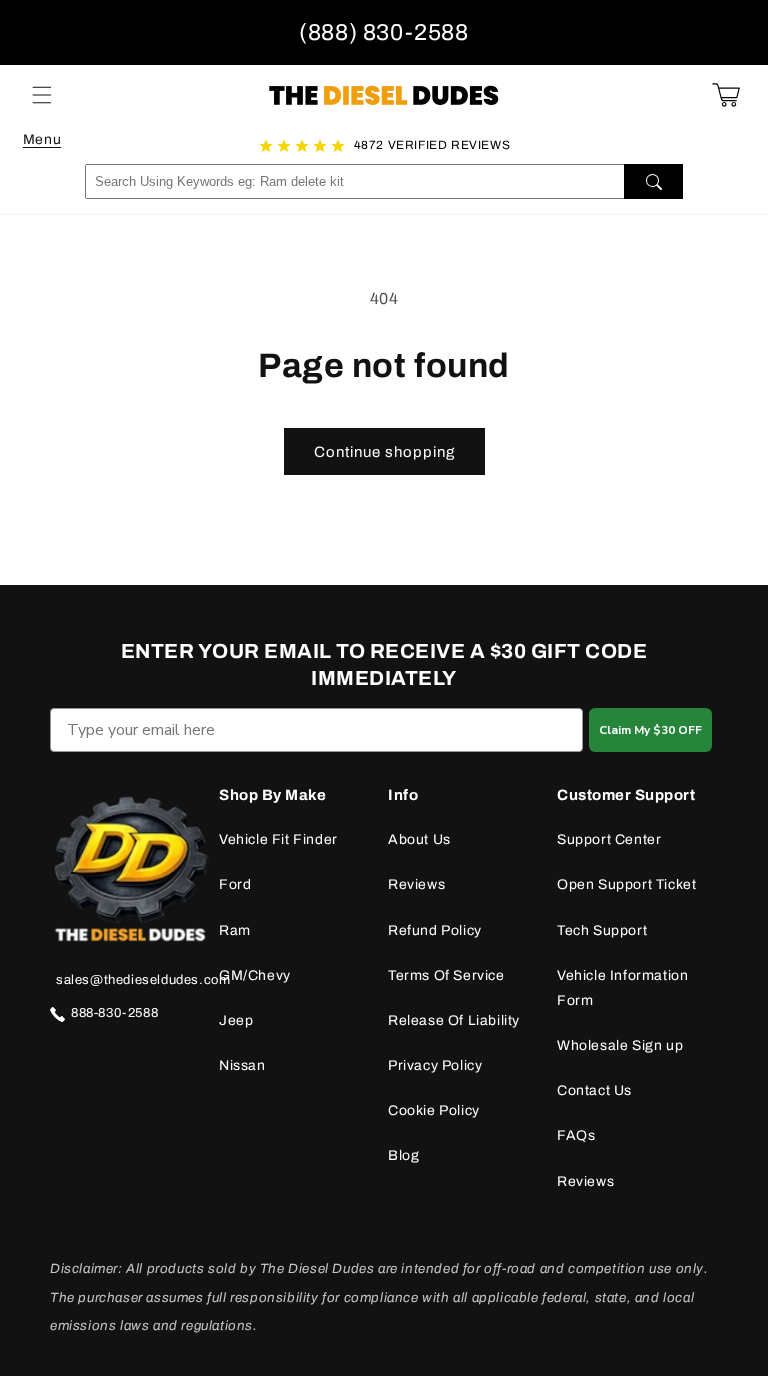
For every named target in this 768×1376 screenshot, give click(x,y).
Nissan (242, 1065)
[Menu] (42, 95)
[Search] (653, 181)
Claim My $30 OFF (650, 730)
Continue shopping (384, 452)
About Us (419, 839)
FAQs (576, 1135)
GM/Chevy (255, 975)
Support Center (609, 839)
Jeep (236, 1020)
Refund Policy (435, 930)
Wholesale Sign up (620, 1045)
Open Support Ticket (626, 884)
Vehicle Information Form (622, 988)
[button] (42, 95)
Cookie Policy (434, 1110)
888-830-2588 (114, 1013)
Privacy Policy (435, 1065)
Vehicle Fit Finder (278, 839)
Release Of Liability (454, 1020)
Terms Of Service (446, 975)
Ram (235, 930)
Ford (235, 884)
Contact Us (594, 1090)
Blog (403, 1155)
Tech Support (602, 930)
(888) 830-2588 (383, 32)
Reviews (416, 884)
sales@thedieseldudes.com (143, 980)
